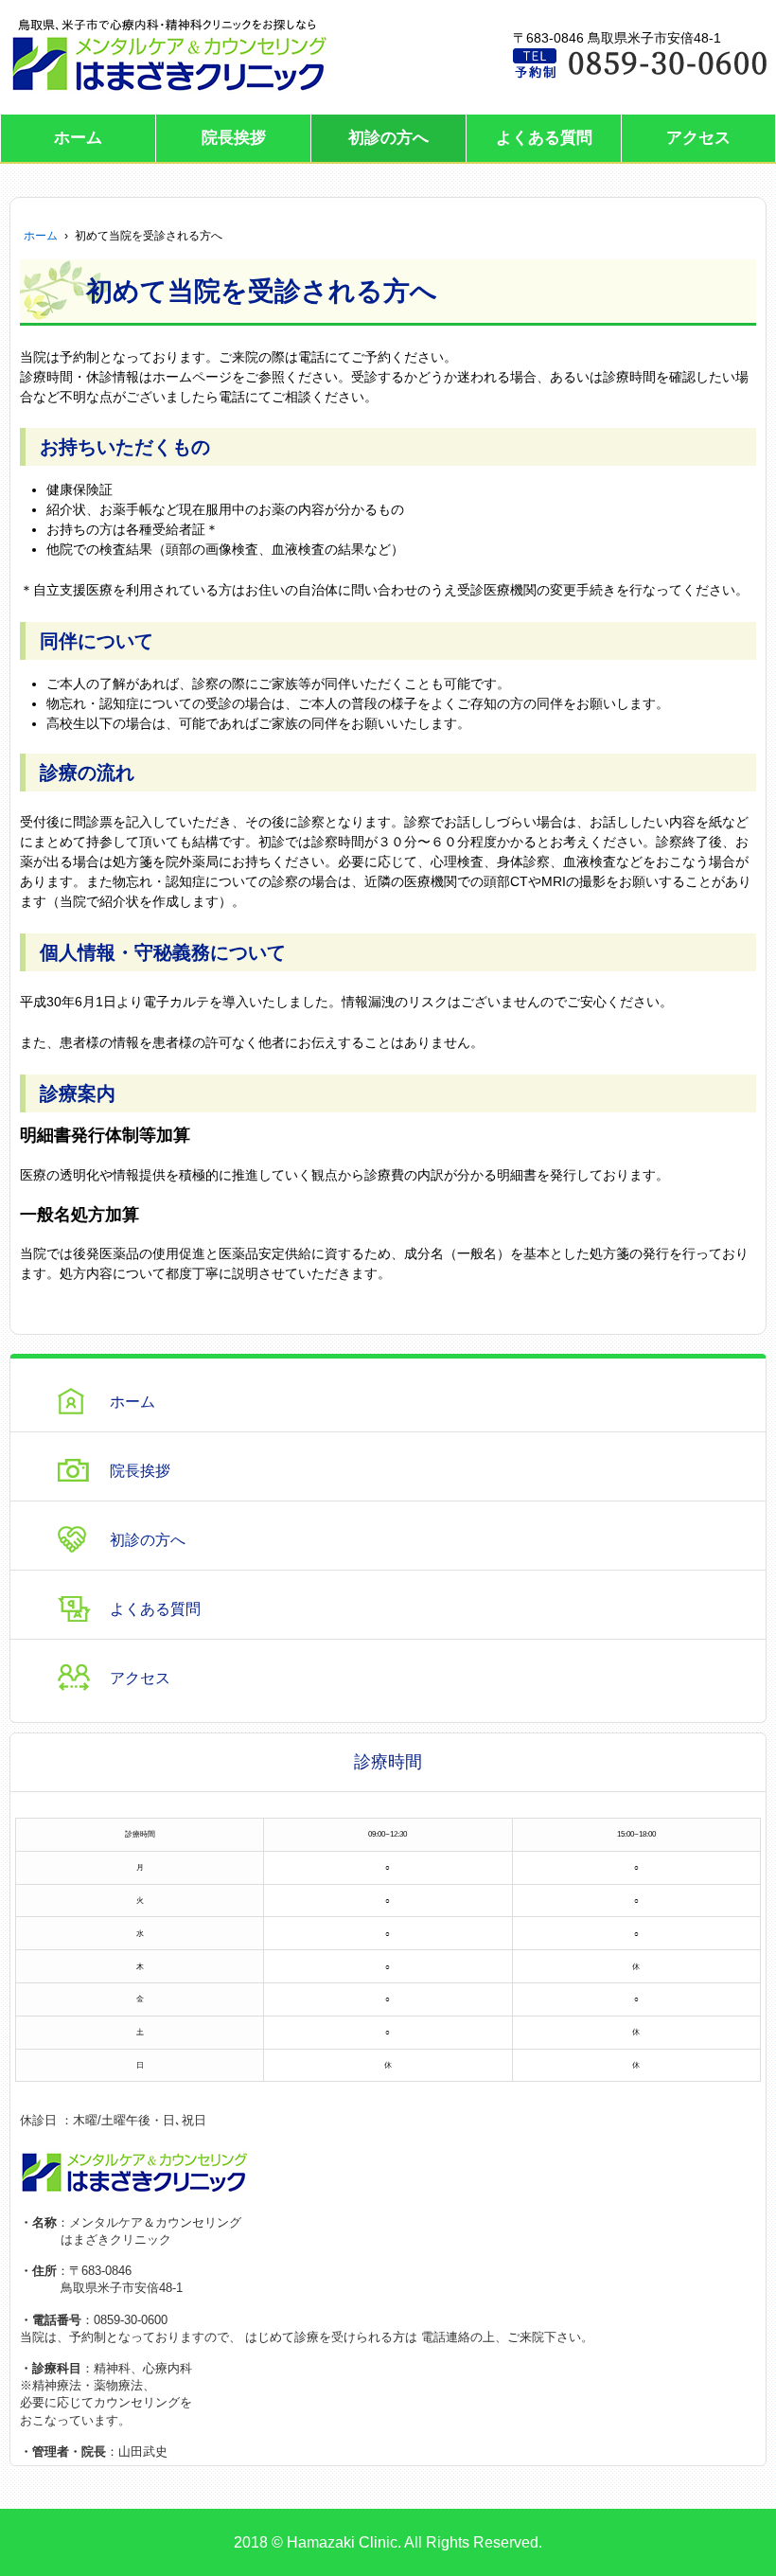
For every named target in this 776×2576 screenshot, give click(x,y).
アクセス (698, 138)
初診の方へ (388, 138)
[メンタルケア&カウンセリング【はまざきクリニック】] (170, 56)
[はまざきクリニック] (135, 2172)
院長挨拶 (234, 138)
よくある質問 (544, 138)
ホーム (78, 138)
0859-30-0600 (131, 2320)
